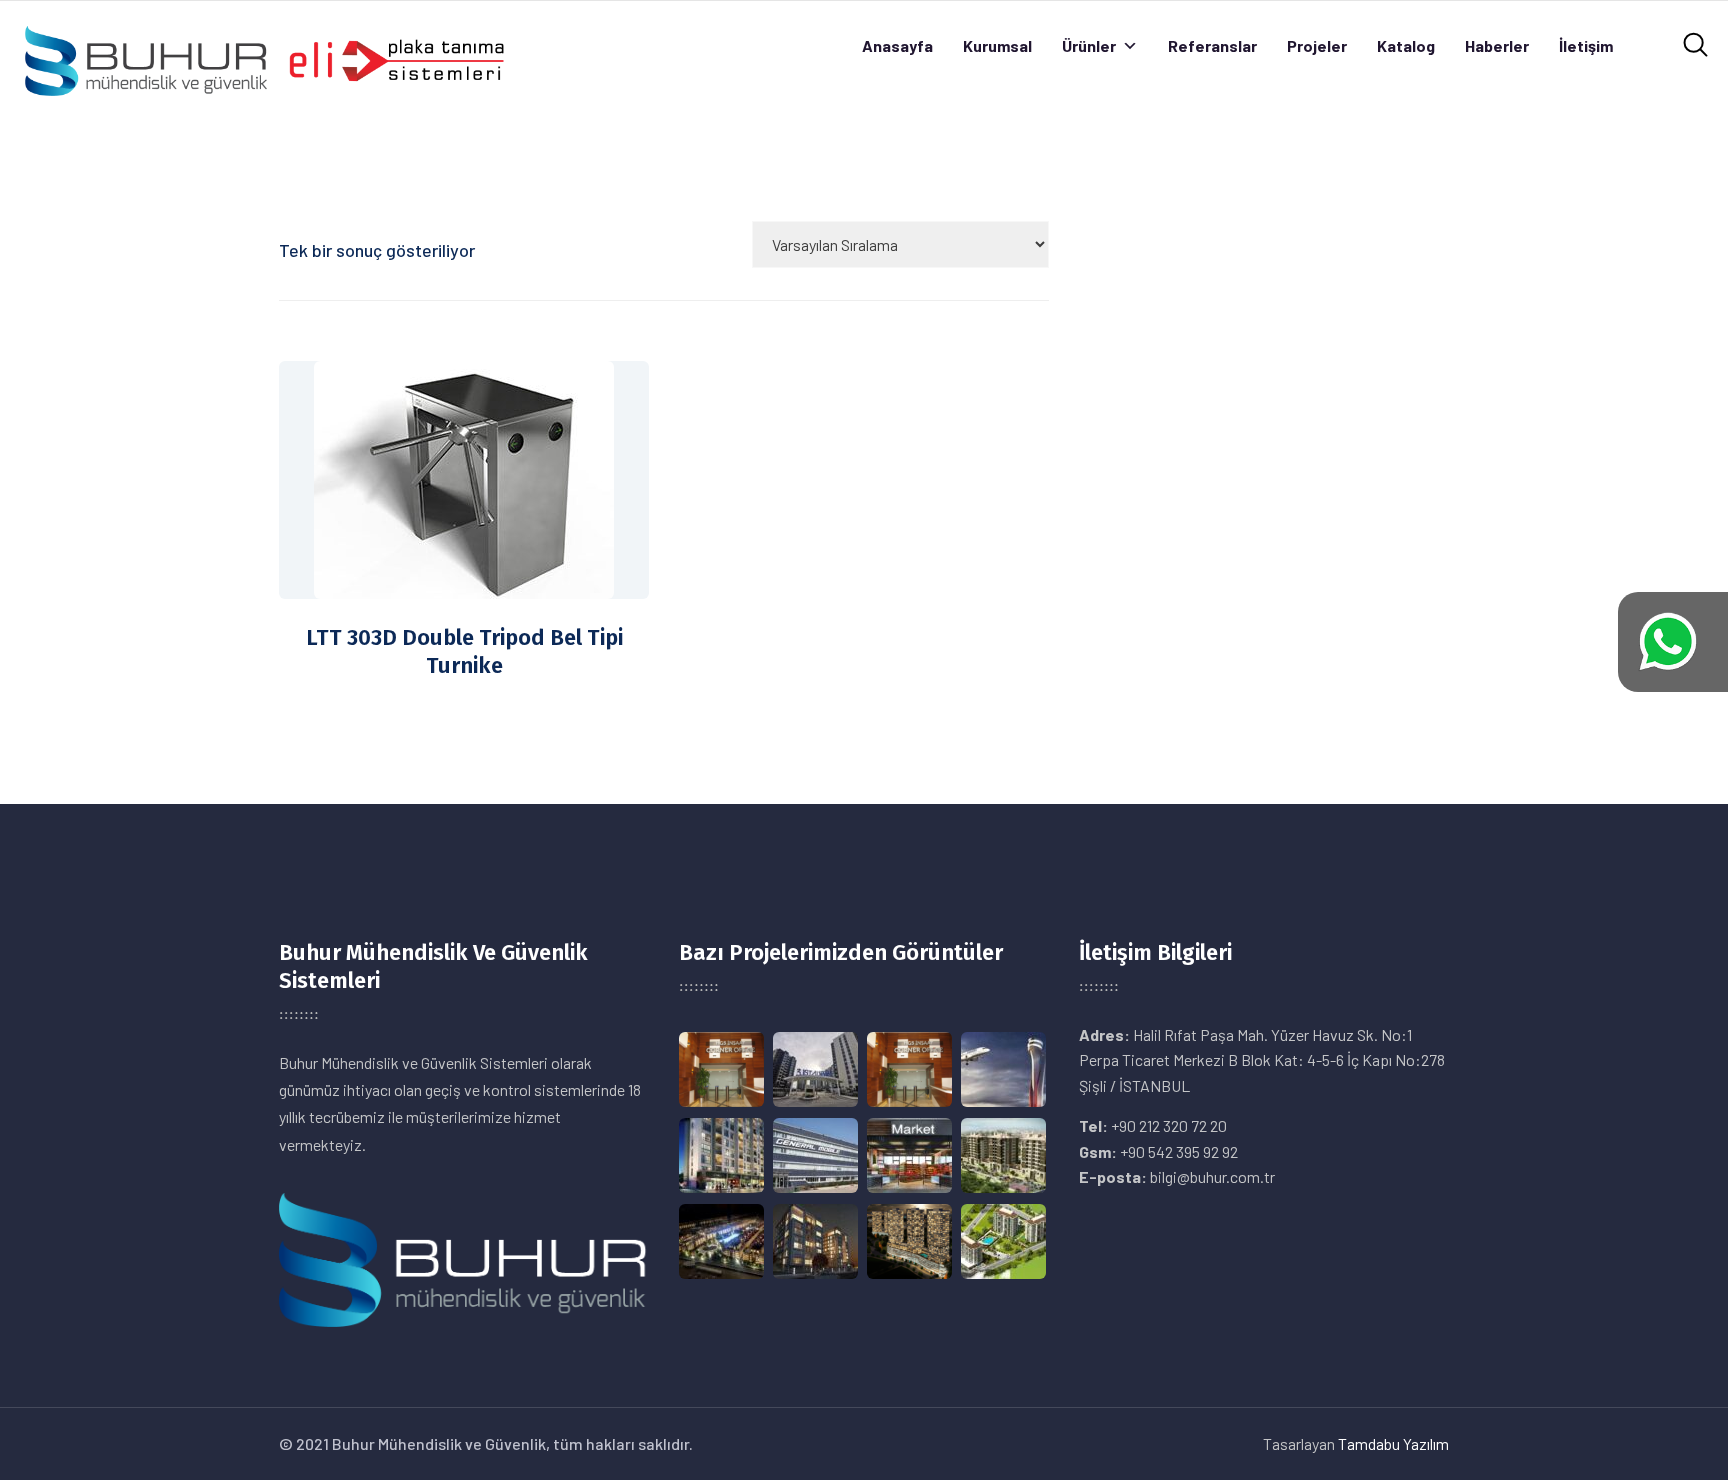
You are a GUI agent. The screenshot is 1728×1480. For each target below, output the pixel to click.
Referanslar (1212, 45)
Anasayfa (897, 45)
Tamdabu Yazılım (1393, 1443)
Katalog (1406, 45)
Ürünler (1089, 45)
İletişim (1586, 45)
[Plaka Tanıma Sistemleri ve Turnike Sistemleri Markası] (263, 58)
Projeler (1317, 45)
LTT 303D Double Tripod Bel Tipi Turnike (464, 651)
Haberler (1497, 45)
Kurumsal (997, 45)
